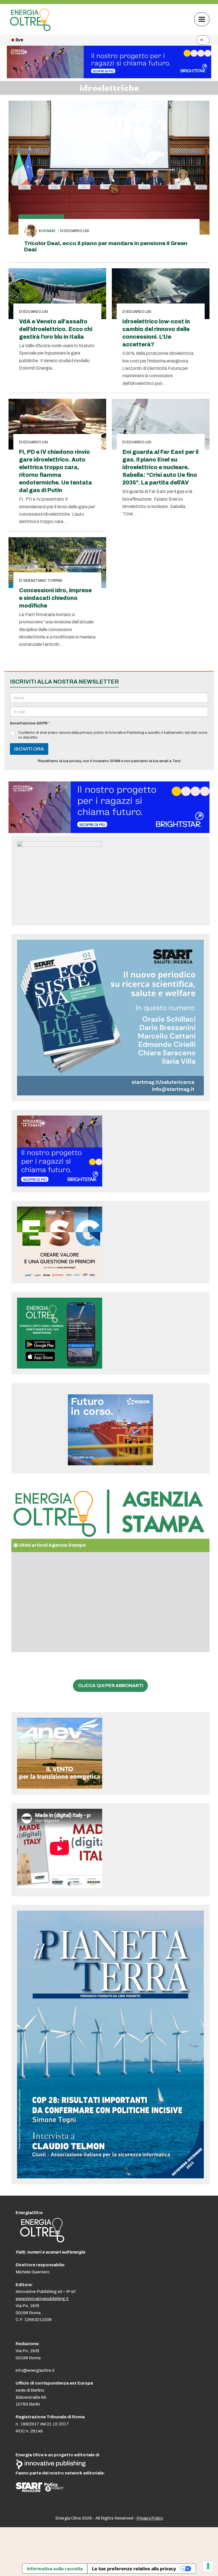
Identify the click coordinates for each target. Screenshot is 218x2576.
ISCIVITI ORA (29, 749)
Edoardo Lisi (77, 231)
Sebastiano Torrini (43, 581)
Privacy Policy (150, 2518)
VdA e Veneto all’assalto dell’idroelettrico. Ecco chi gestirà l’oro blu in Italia (56, 329)
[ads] (109, 831)
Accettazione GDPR (30, 723)
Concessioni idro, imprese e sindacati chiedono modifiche (55, 598)
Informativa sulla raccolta (55, 2569)
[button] (202, 19)
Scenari (47, 231)
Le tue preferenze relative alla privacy (134, 2569)
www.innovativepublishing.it (42, 2299)
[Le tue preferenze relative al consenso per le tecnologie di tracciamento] (208, 2566)
